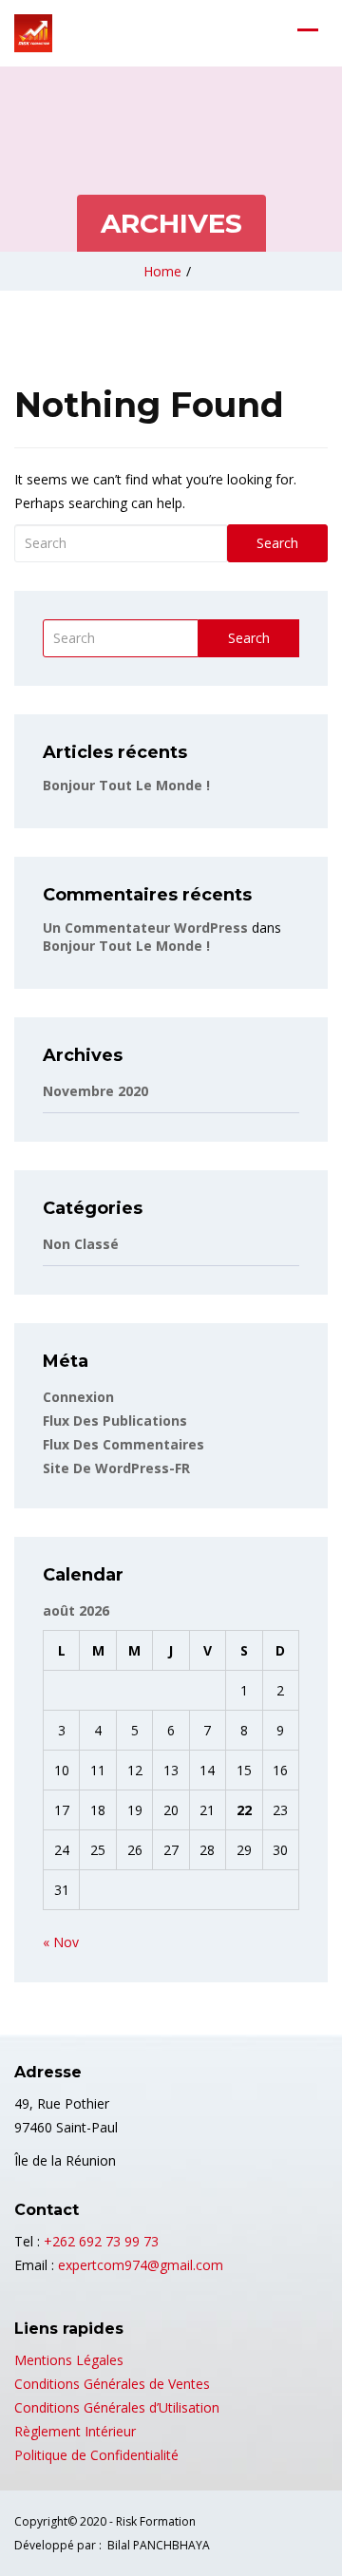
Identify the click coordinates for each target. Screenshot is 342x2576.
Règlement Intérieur (75, 2431)
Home (162, 271)
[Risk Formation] (33, 33)
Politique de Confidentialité (96, 2455)
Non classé (81, 1244)
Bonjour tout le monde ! (126, 785)
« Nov (61, 1942)
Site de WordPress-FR (116, 1468)
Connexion (78, 1397)
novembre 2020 (95, 1091)
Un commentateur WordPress (145, 928)
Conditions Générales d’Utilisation (117, 2407)
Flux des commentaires (123, 1444)
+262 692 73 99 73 (101, 2241)
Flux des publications (115, 1421)
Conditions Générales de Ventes (112, 2384)
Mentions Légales (69, 2360)
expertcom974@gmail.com (141, 2265)
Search (277, 543)
